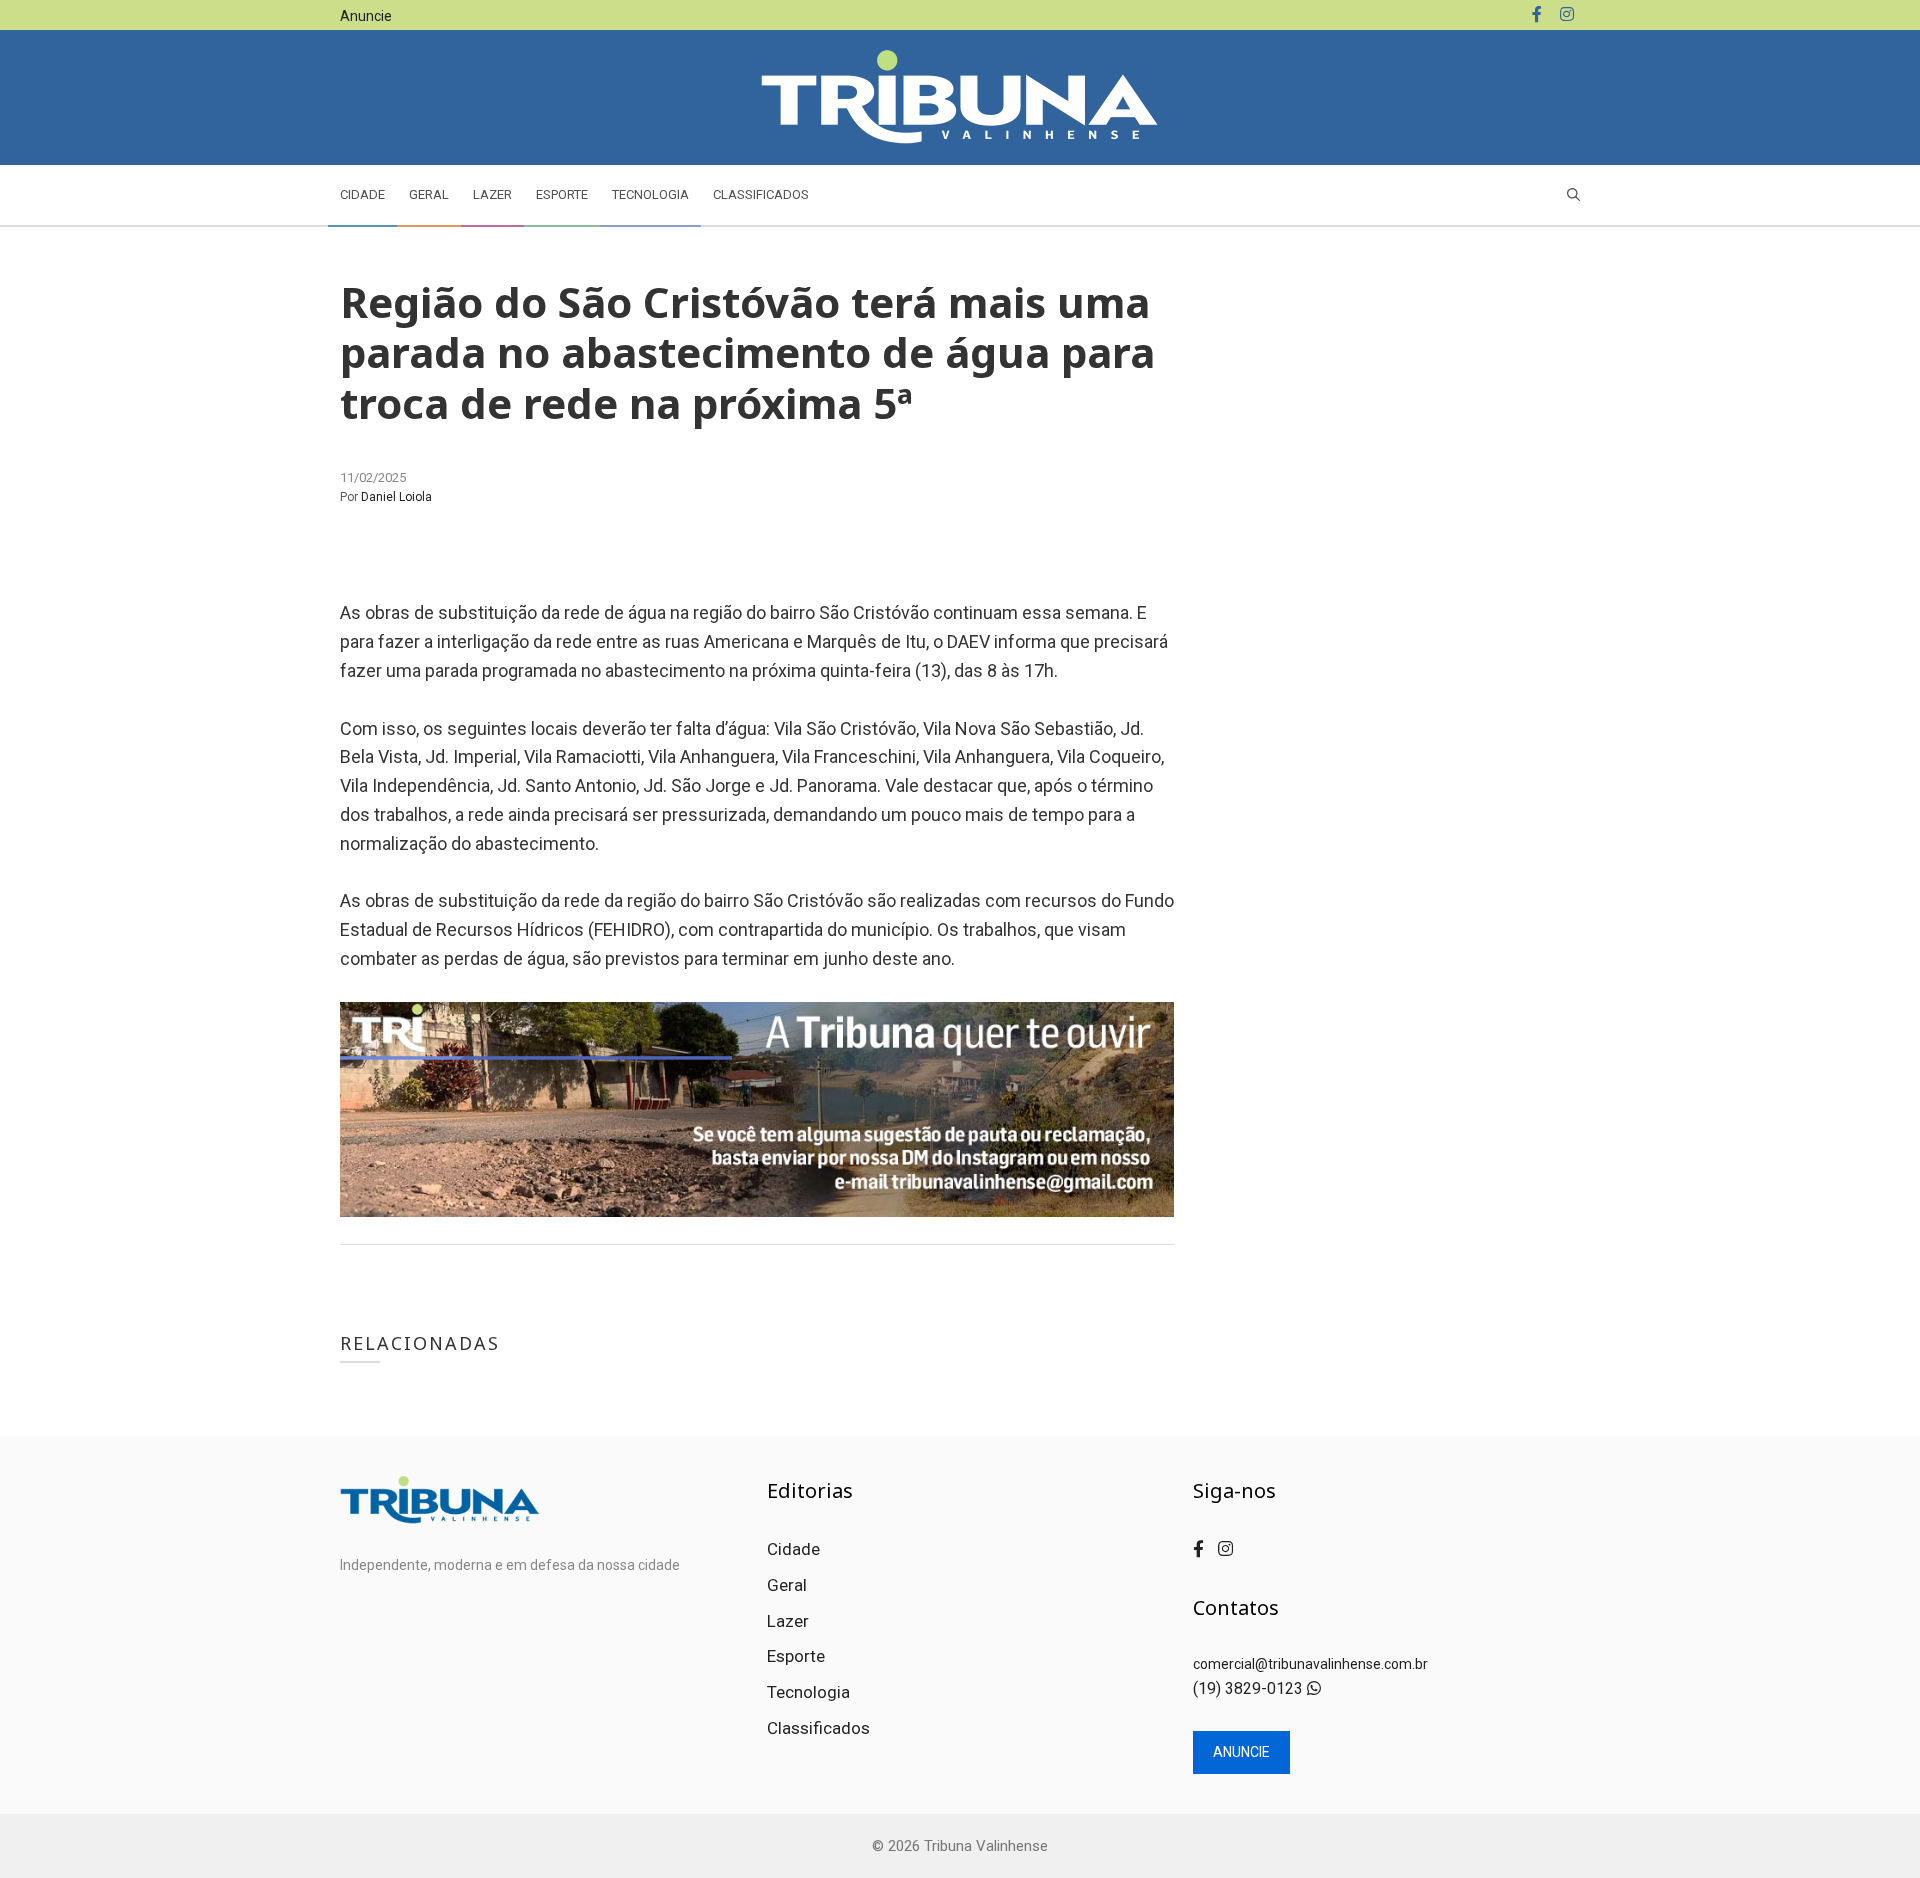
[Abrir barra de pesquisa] (1573, 195)
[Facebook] (1537, 15)
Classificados (761, 194)
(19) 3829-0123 (1250, 1688)
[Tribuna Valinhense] (960, 95)
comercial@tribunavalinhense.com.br (1310, 1664)
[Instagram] (1567, 15)
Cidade (362, 194)
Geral (429, 194)
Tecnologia (650, 194)
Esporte (562, 194)
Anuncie (366, 16)
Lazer (492, 194)
